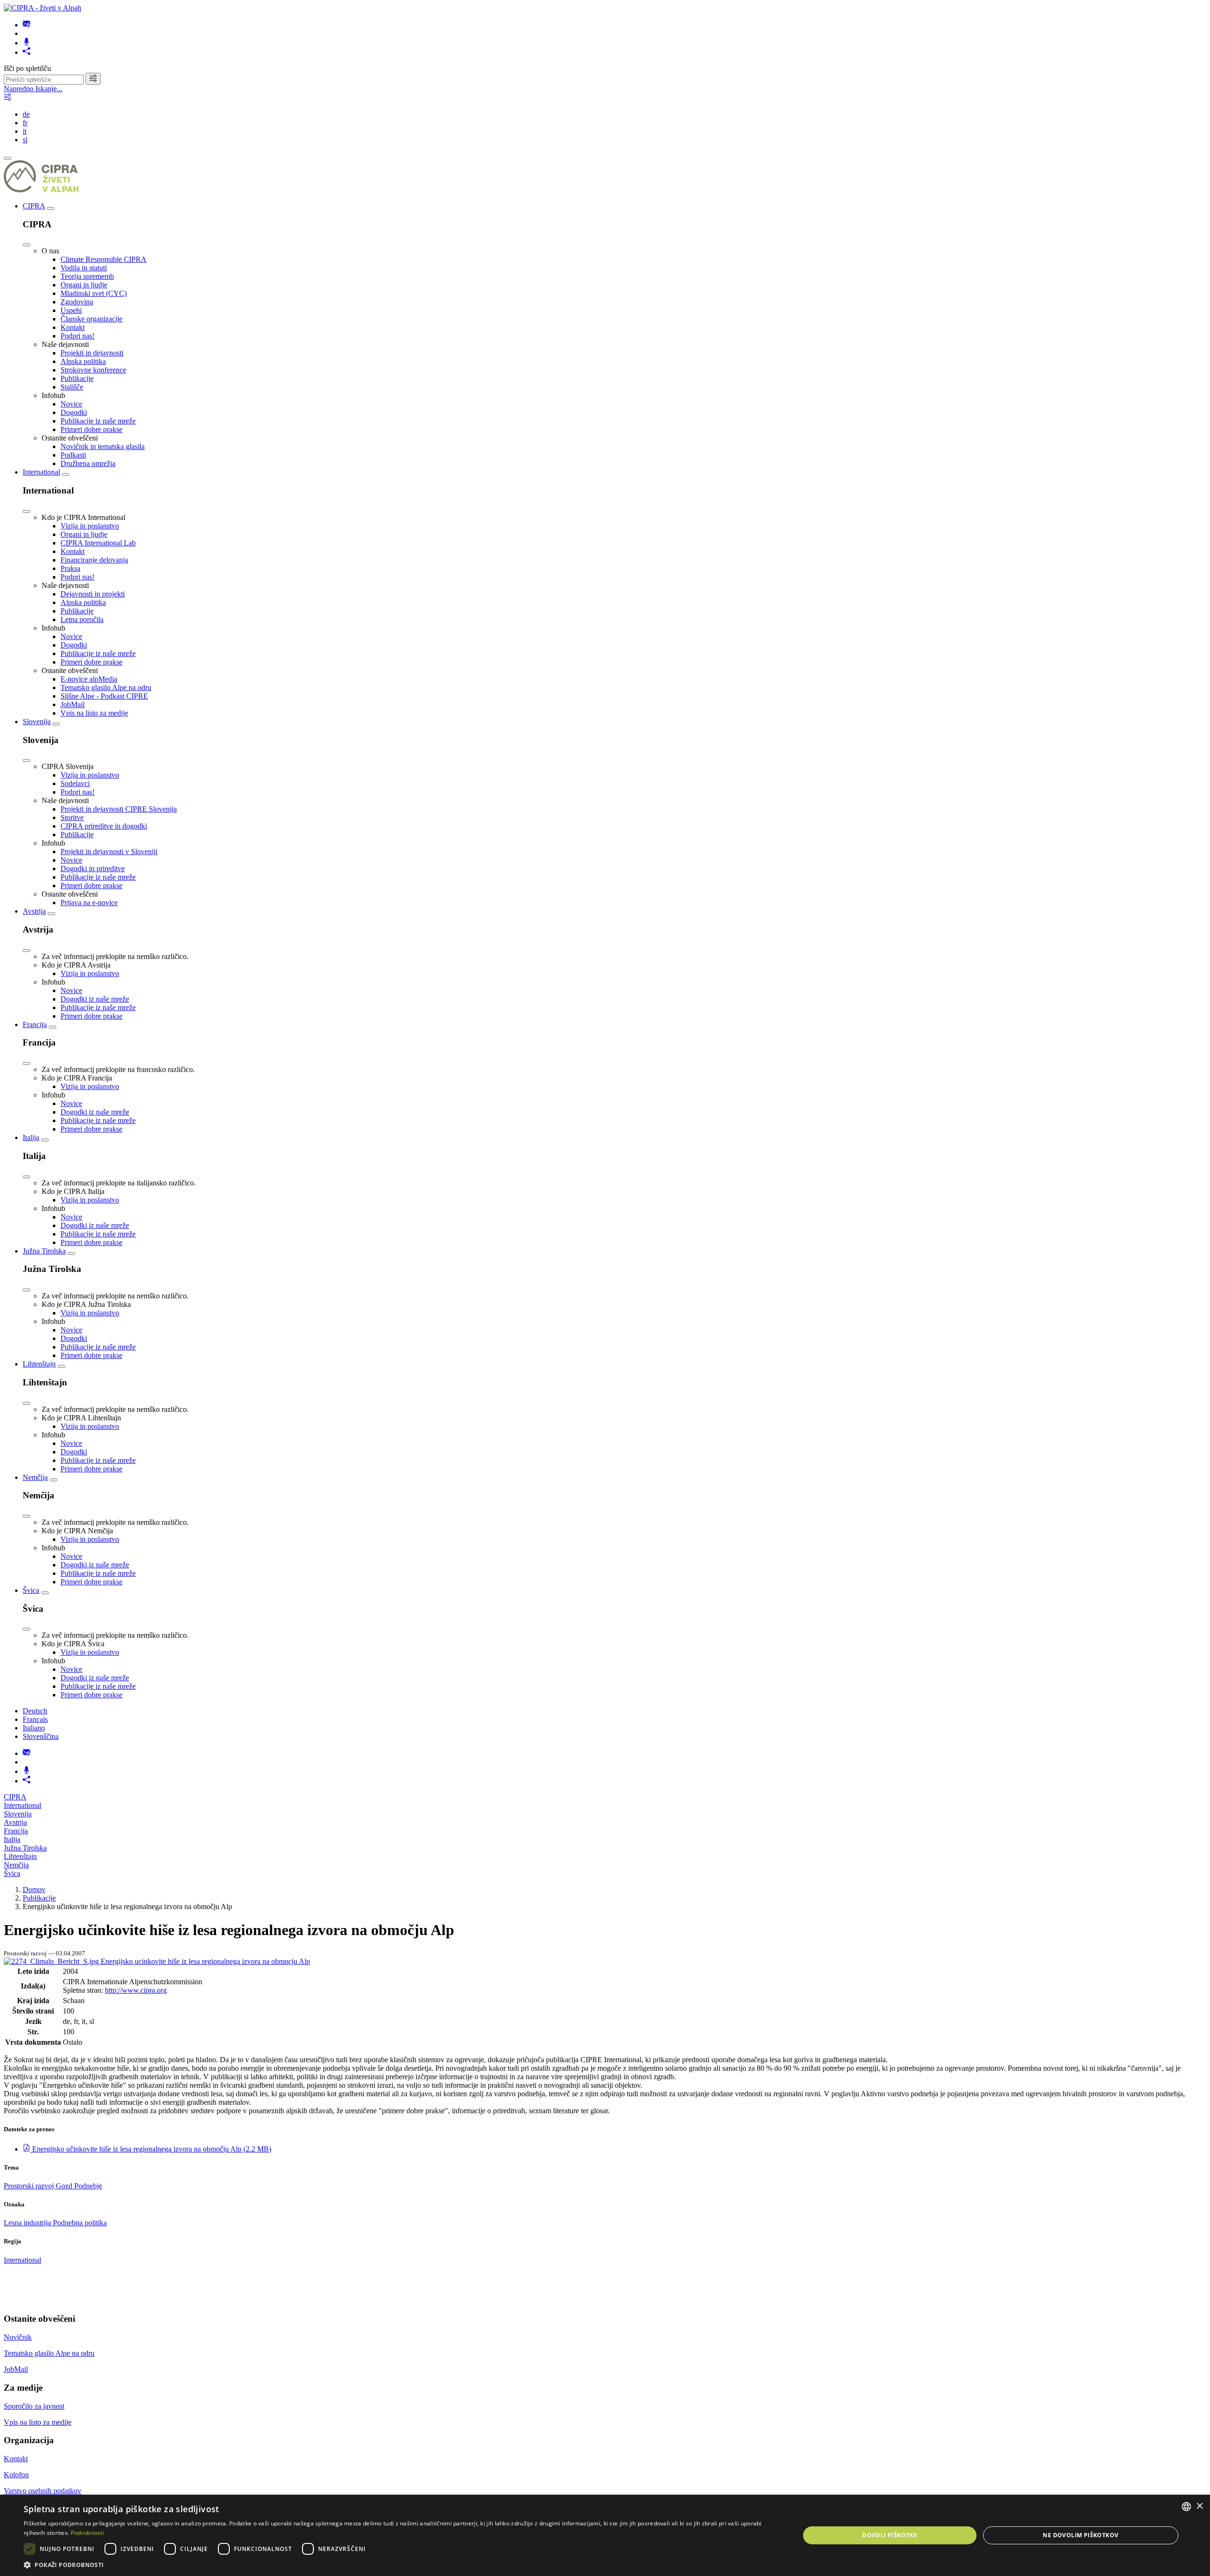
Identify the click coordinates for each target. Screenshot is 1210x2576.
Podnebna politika (80, 2223)
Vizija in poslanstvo (90, 526)
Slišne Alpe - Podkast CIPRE (104, 696)
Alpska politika (83, 361)
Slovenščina (41, 1736)
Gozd (65, 2186)
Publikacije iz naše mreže (98, 421)
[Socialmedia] (26, 52)
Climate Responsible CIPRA (104, 259)
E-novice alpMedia (89, 679)
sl (25, 140)
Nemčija (35, 1477)
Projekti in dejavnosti (92, 353)
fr (25, 123)
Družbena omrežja (88, 463)
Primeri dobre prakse (91, 429)
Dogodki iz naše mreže (95, 999)
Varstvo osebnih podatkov (43, 2491)
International (41, 472)
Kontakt (73, 327)
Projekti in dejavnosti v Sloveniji (109, 851)
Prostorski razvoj (30, 2186)
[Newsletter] (26, 25)
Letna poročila (82, 619)
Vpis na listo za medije (94, 713)
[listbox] (1186, 2507)
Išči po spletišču (27, 68)
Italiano (34, 1728)
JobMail (73, 705)
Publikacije (77, 378)
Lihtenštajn (39, 1364)
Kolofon (16, 2475)
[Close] (26, 245)
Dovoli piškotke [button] (890, 2535)
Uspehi (71, 310)
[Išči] (93, 79)
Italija (31, 1137)
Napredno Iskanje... (33, 89)
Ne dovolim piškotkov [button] (1080, 2535)
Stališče (72, 387)
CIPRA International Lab (98, 543)
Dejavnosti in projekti (93, 594)
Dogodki (74, 412)
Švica (31, 1590)
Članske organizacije (91, 319)
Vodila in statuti (84, 268)
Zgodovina (77, 302)
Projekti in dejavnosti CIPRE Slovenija (119, 809)
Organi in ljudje (84, 285)
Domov (34, 1889)
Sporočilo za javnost (34, 2406)
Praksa (70, 568)
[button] (400, 2564)
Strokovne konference (93, 370)
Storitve (72, 817)
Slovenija (37, 722)
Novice (71, 404)
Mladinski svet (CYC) (94, 293)
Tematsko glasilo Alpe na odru (106, 687)
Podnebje (88, 2186)
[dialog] (605, 2535)
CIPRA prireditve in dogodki (104, 826)
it (25, 131)
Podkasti (73, 455)
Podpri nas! (78, 336)
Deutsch (35, 1711)
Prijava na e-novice (89, 903)
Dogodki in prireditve (93, 869)
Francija (35, 1024)
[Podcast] (26, 43)
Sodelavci (75, 783)
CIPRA (34, 206)
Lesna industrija (28, 2223)
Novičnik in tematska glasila (103, 446)
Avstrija (34, 911)
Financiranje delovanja (94, 560)
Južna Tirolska (44, 1251)
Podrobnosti (87, 2533)
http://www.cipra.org (136, 1990)
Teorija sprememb (87, 276)
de (26, 114)
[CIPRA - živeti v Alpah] (43, 8)
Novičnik (18, 2337)
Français (35, 1719)
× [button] (1199, 2506)
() (152, 2149)
